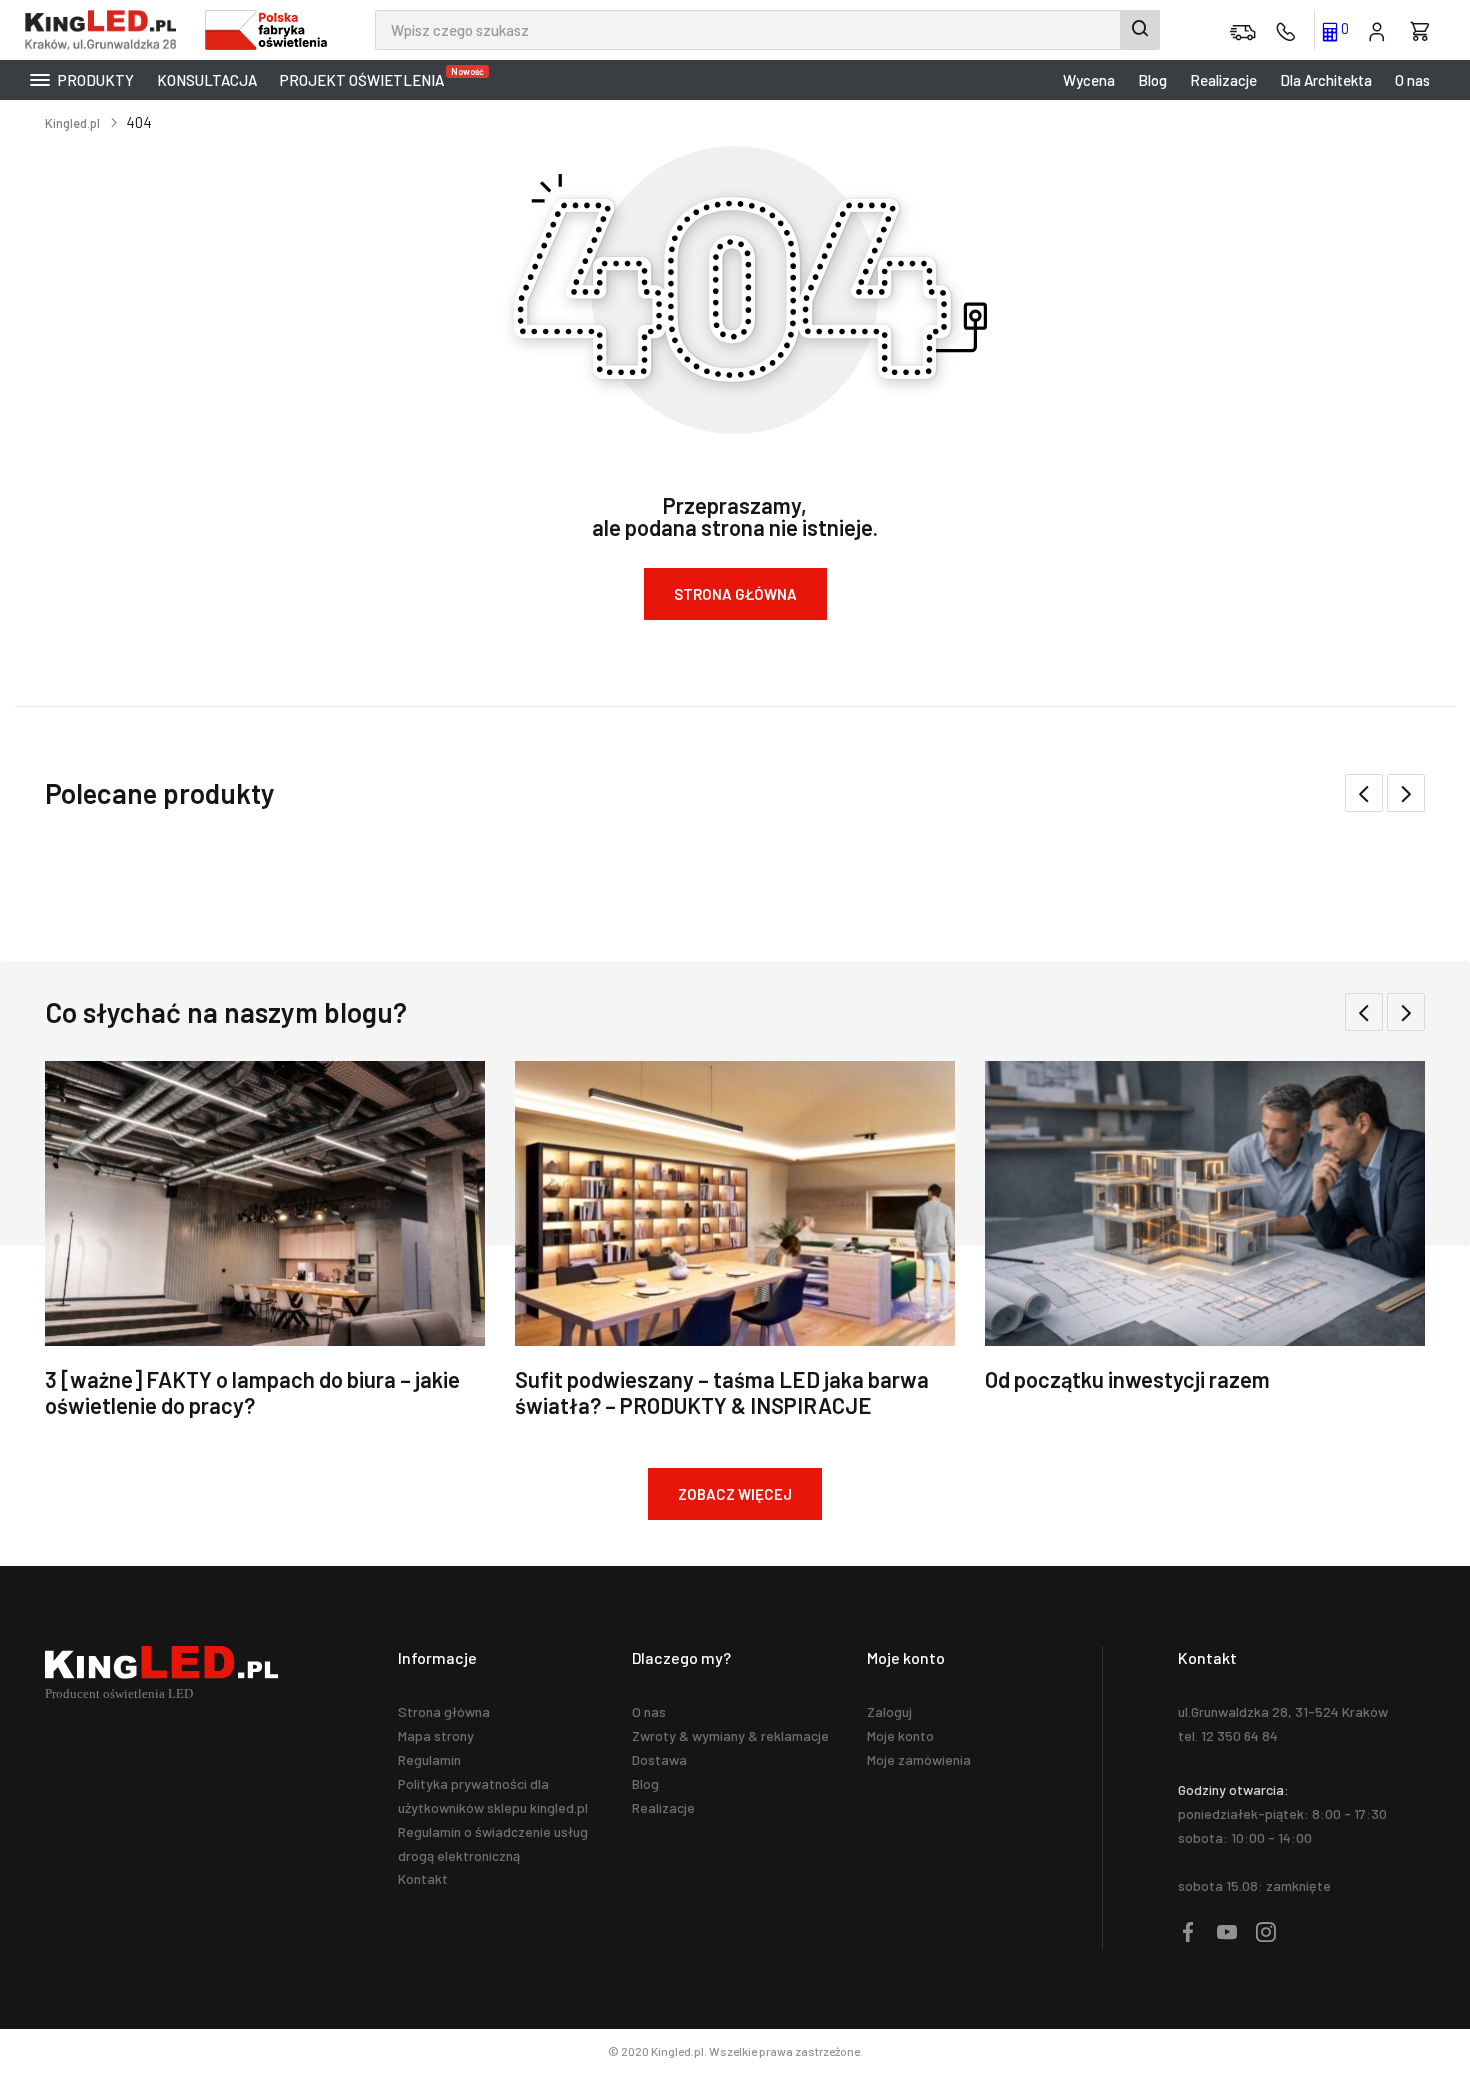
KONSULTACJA (207, 80)
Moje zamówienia (919, 1759)
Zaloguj (889, 1711)
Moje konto (900, 1735)
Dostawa (659, 1759)
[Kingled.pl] (105, 30)
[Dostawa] (1243, 30)
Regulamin (429, 1759)
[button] (1406, 793)
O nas (1412, 80)
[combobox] (767, 30)
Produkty (94, 80)
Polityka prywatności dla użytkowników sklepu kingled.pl (493, 1795)
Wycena (1089, 80)
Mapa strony (436, 1735)
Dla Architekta (1326, 80)
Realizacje (1223, 80)
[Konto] (1377, 30)
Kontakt (423, 1878)
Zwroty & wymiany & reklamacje (730, 1735)
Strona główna (444, 1711)
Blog (1152, 80)
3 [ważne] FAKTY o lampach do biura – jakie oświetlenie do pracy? (252, 1392)
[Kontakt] (1286, 30)
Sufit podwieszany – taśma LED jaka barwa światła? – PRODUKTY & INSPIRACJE (722, 1392)
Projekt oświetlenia (367, 77)
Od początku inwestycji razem (1127, 1379)
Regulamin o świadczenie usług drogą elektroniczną (493, 1843)
